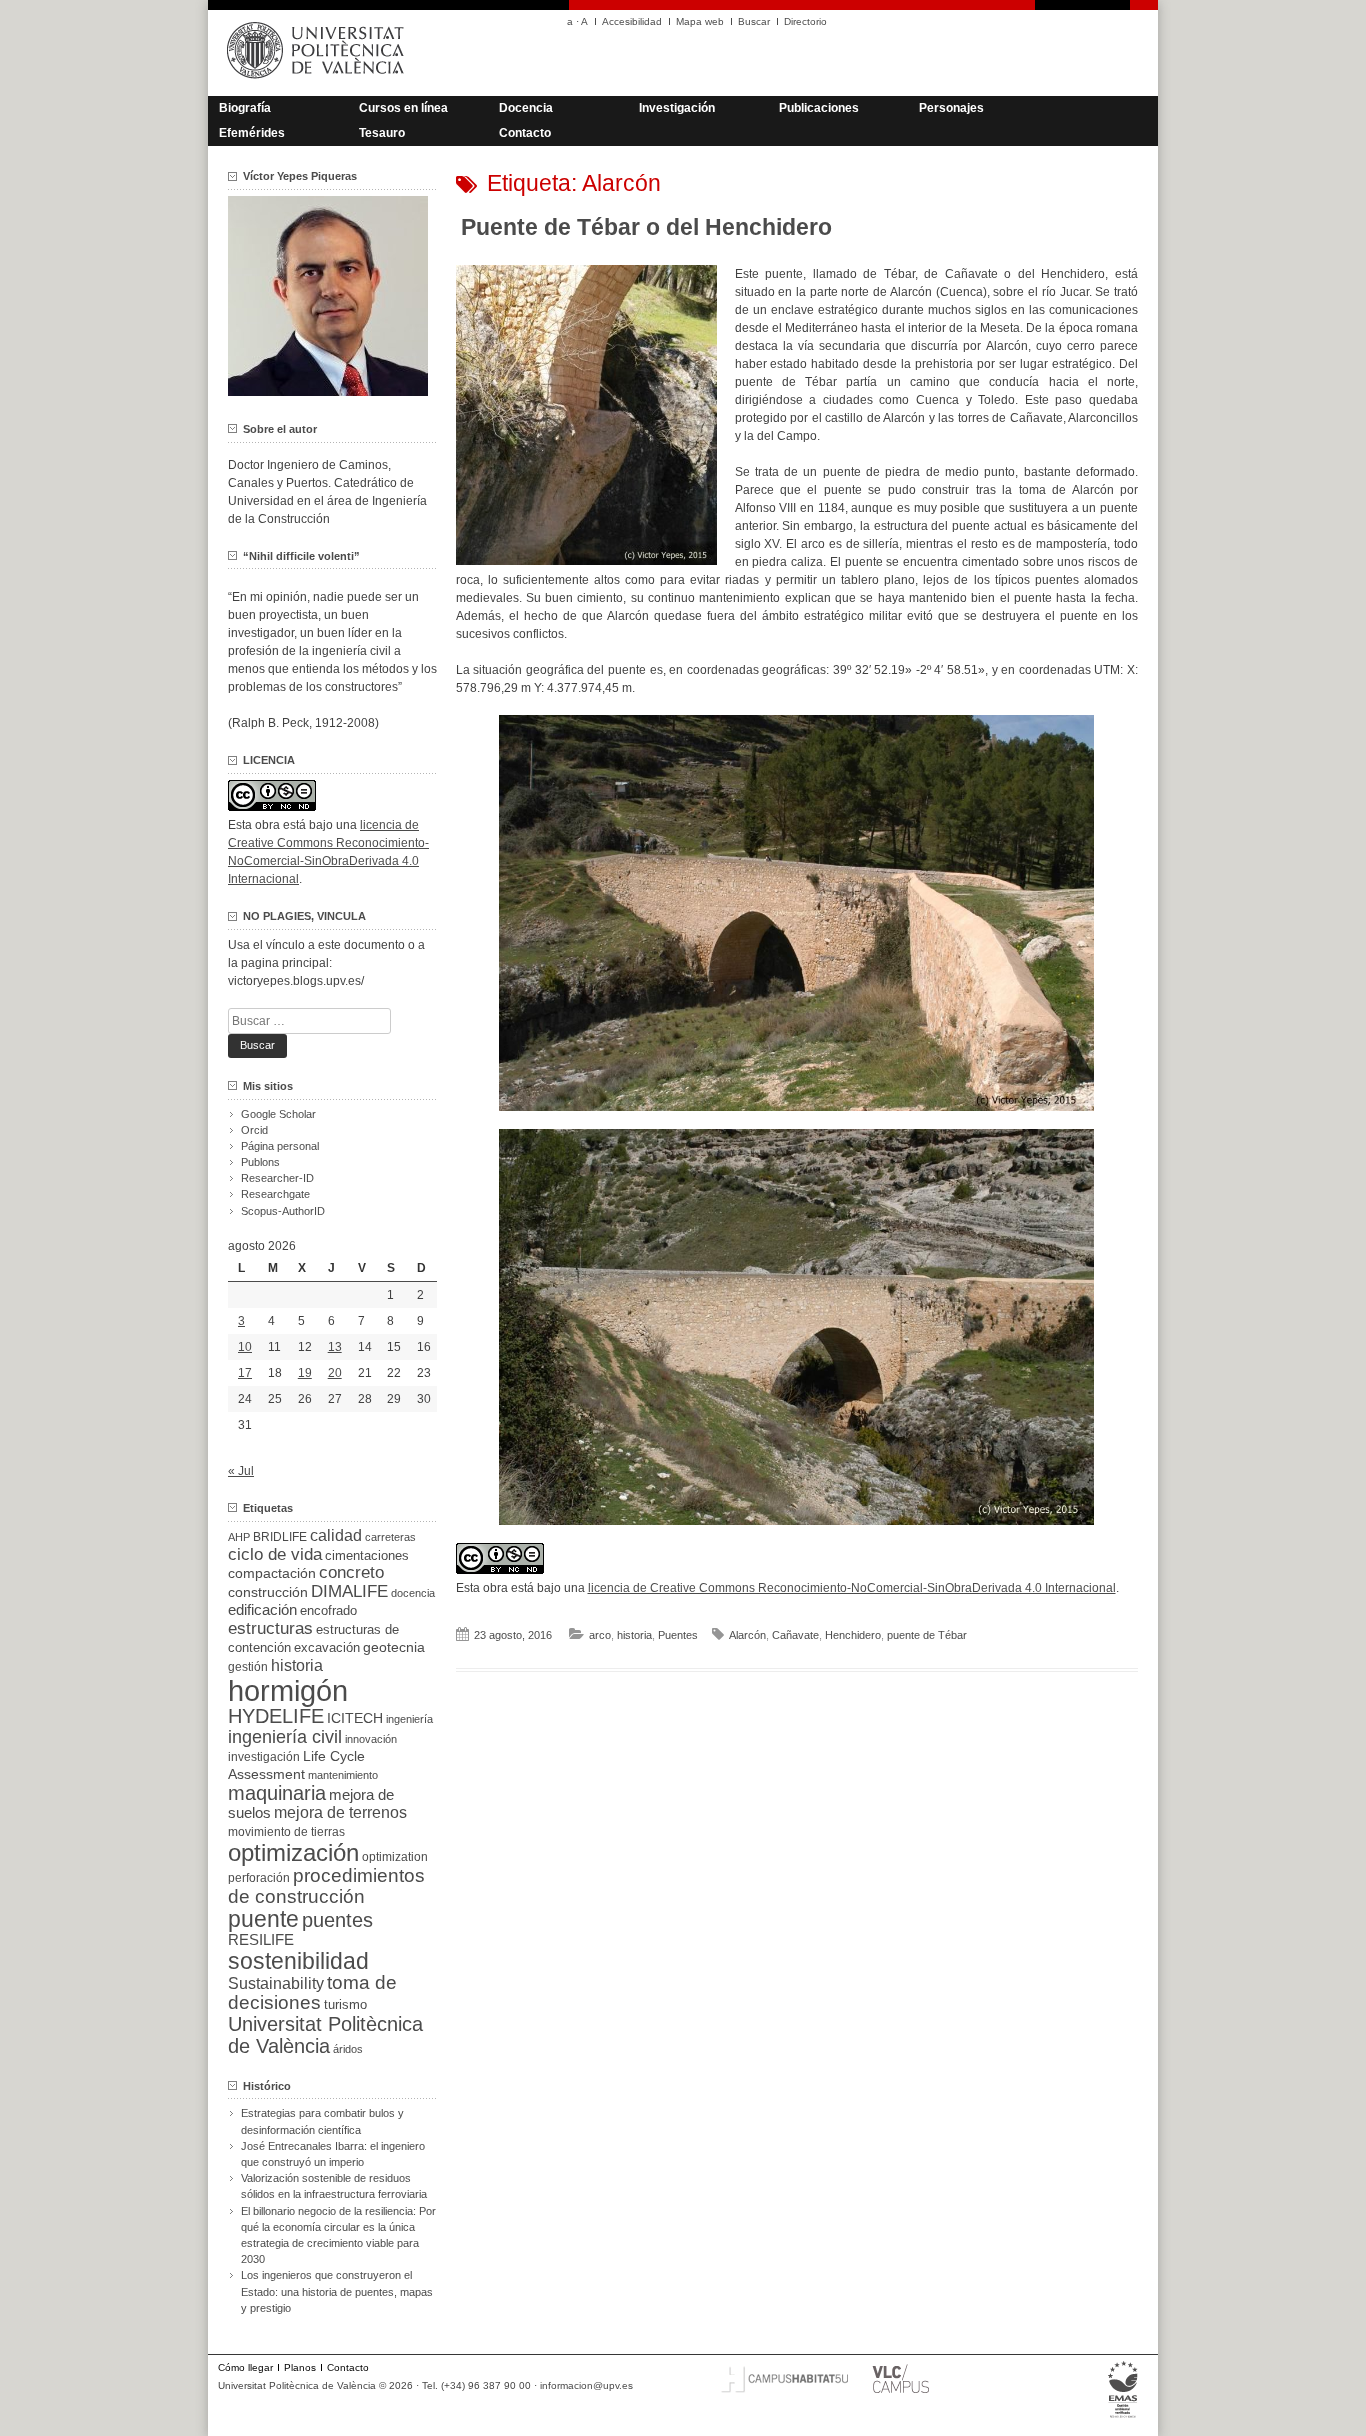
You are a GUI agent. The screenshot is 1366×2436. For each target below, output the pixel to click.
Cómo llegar (245, 2367)
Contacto (525, 133)
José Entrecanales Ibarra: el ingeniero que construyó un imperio (333, 2154)
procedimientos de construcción (326, 1886)
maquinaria (277, 1793)
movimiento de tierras (286, 1832)
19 (305, 1373)
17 (245, 1373)
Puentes (678, 1635)
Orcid (254, 1130)
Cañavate (795, 1635)
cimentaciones (367, 1555)
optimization (395, 1857)
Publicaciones (819, 108)
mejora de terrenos (340, 1812)
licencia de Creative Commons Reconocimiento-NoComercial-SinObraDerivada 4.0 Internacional (852, 1588)
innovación (371, 1739)
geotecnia (394, 1647)
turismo (345, 2005)
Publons (260, 1162)
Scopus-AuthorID (283, 1211)
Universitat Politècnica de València (325, 2035)
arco (600, 1635)
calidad (336, 1535)
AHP (239, 1537)
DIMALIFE (349, 1591)
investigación (264, 1757)
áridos (348, 2049)
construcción (268, 1592)
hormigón (288, 1690)
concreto (351, 1572)
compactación (272, 1573)
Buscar (754, 21)
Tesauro (382, 133)
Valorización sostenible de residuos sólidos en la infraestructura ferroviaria (334, 2186)
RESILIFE (261, 1939)
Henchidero (853, 1635)
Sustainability (276, 1983)
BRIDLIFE (280, 1536)
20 (335, 1373)
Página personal (280, 1146)
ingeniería (409, 1719)
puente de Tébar (927, 1635)
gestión (248, 1666)
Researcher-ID (277, 1178)
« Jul (241, 1471)
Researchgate (275, 1194)
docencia (413, 1593)
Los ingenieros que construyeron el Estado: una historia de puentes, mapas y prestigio (337, 2291)
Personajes (951, 108)
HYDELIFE (276, 1716)
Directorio (805, 21)
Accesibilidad (632, 21)
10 (245, 1347)
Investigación (677, 108)
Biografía (245, 108)
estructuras (270, 1628)
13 (335, 1347)
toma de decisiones (312, 1992)
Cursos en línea (403, 108)
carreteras (390, 1537)
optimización (293, 1852)
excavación (327, 1647)
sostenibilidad (298, 1961)
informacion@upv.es (586, 2385)
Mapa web (700, 21)
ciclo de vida (275, 1554)
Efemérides (252, 133)
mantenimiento (343, 1775)
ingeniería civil (285, 1736)
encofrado (328, 1610)
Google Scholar (278, 1114)
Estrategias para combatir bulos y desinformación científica (322, 2121)
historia (634, 1635)
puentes (337, 1920)
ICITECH (355, 1718)
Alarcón (747, 1635)
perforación (259, 1878)
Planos (300, 2367)
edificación (262, 1609)
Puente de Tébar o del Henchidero (646, 227)
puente (263, 1919)
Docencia (526, 108)
